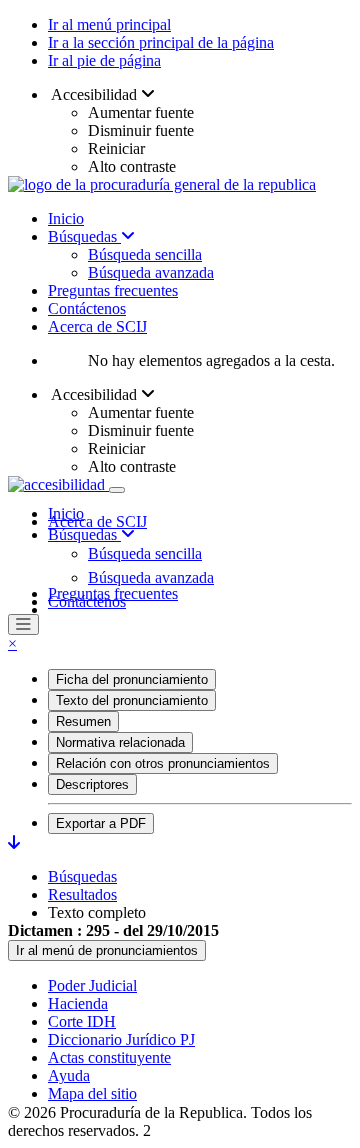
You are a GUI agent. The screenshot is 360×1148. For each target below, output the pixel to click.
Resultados (82, 894)
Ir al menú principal (109, 24)
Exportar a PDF (101, 823)
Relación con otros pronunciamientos (163, 763)
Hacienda (78, 1003)
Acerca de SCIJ (97, 326)
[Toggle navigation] (117, 490)
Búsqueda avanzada (151, 272)
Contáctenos (87, 308)
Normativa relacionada (120, 742)
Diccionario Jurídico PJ (121, 1039)
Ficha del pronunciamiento (132, 679)
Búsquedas (84, 236)
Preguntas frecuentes (113, 290)
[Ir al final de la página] (14, 842)
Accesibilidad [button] (94, 94)
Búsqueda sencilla (145, 254)
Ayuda (69, 1075)
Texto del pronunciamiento (132, 700)
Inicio (66, 218)
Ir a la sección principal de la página (161, 42)
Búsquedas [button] (84, 534)
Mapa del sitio (92, 1093)
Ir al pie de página (104, 60)
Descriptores (92, 784)
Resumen (83, 721)
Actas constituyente (109, 1057)
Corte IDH (82, 1021)
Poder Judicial (92, 985)
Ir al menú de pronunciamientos (107, 950)
